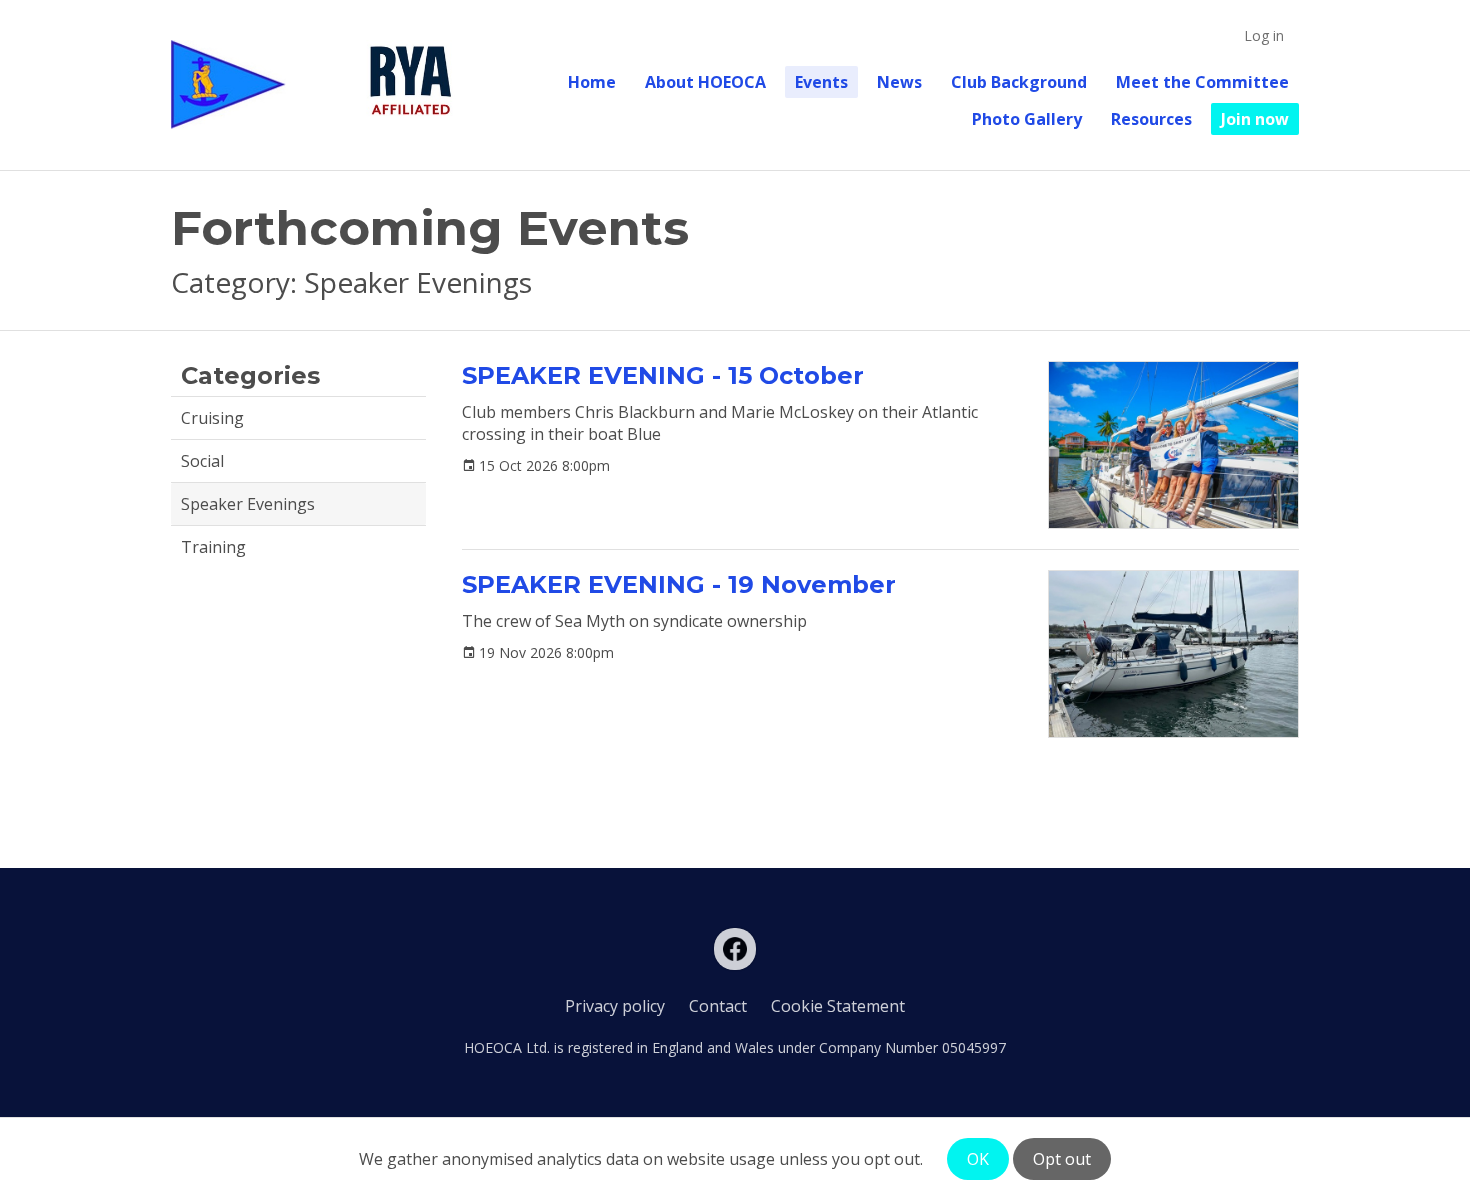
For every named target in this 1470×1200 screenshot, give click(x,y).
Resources (1151, 119)
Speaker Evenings (248, 504)
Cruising (212, 418)
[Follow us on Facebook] (735, 949)
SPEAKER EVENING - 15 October (663, 375)
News (899, 82)
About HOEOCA (705, 82)
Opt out (1062, 1159)
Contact (718, 1006)
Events (821, 82)
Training (213, 547)
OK (978, 1159)
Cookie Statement (838, 1006)
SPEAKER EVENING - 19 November (679, 584)
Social (202, 461)
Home (592, 82)
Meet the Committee (1202, 82)
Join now (1255, 119)
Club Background (1019, 82)
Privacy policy (615, 1006)
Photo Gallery (1027, 119)
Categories (250, 375)
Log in (1264, 35)
